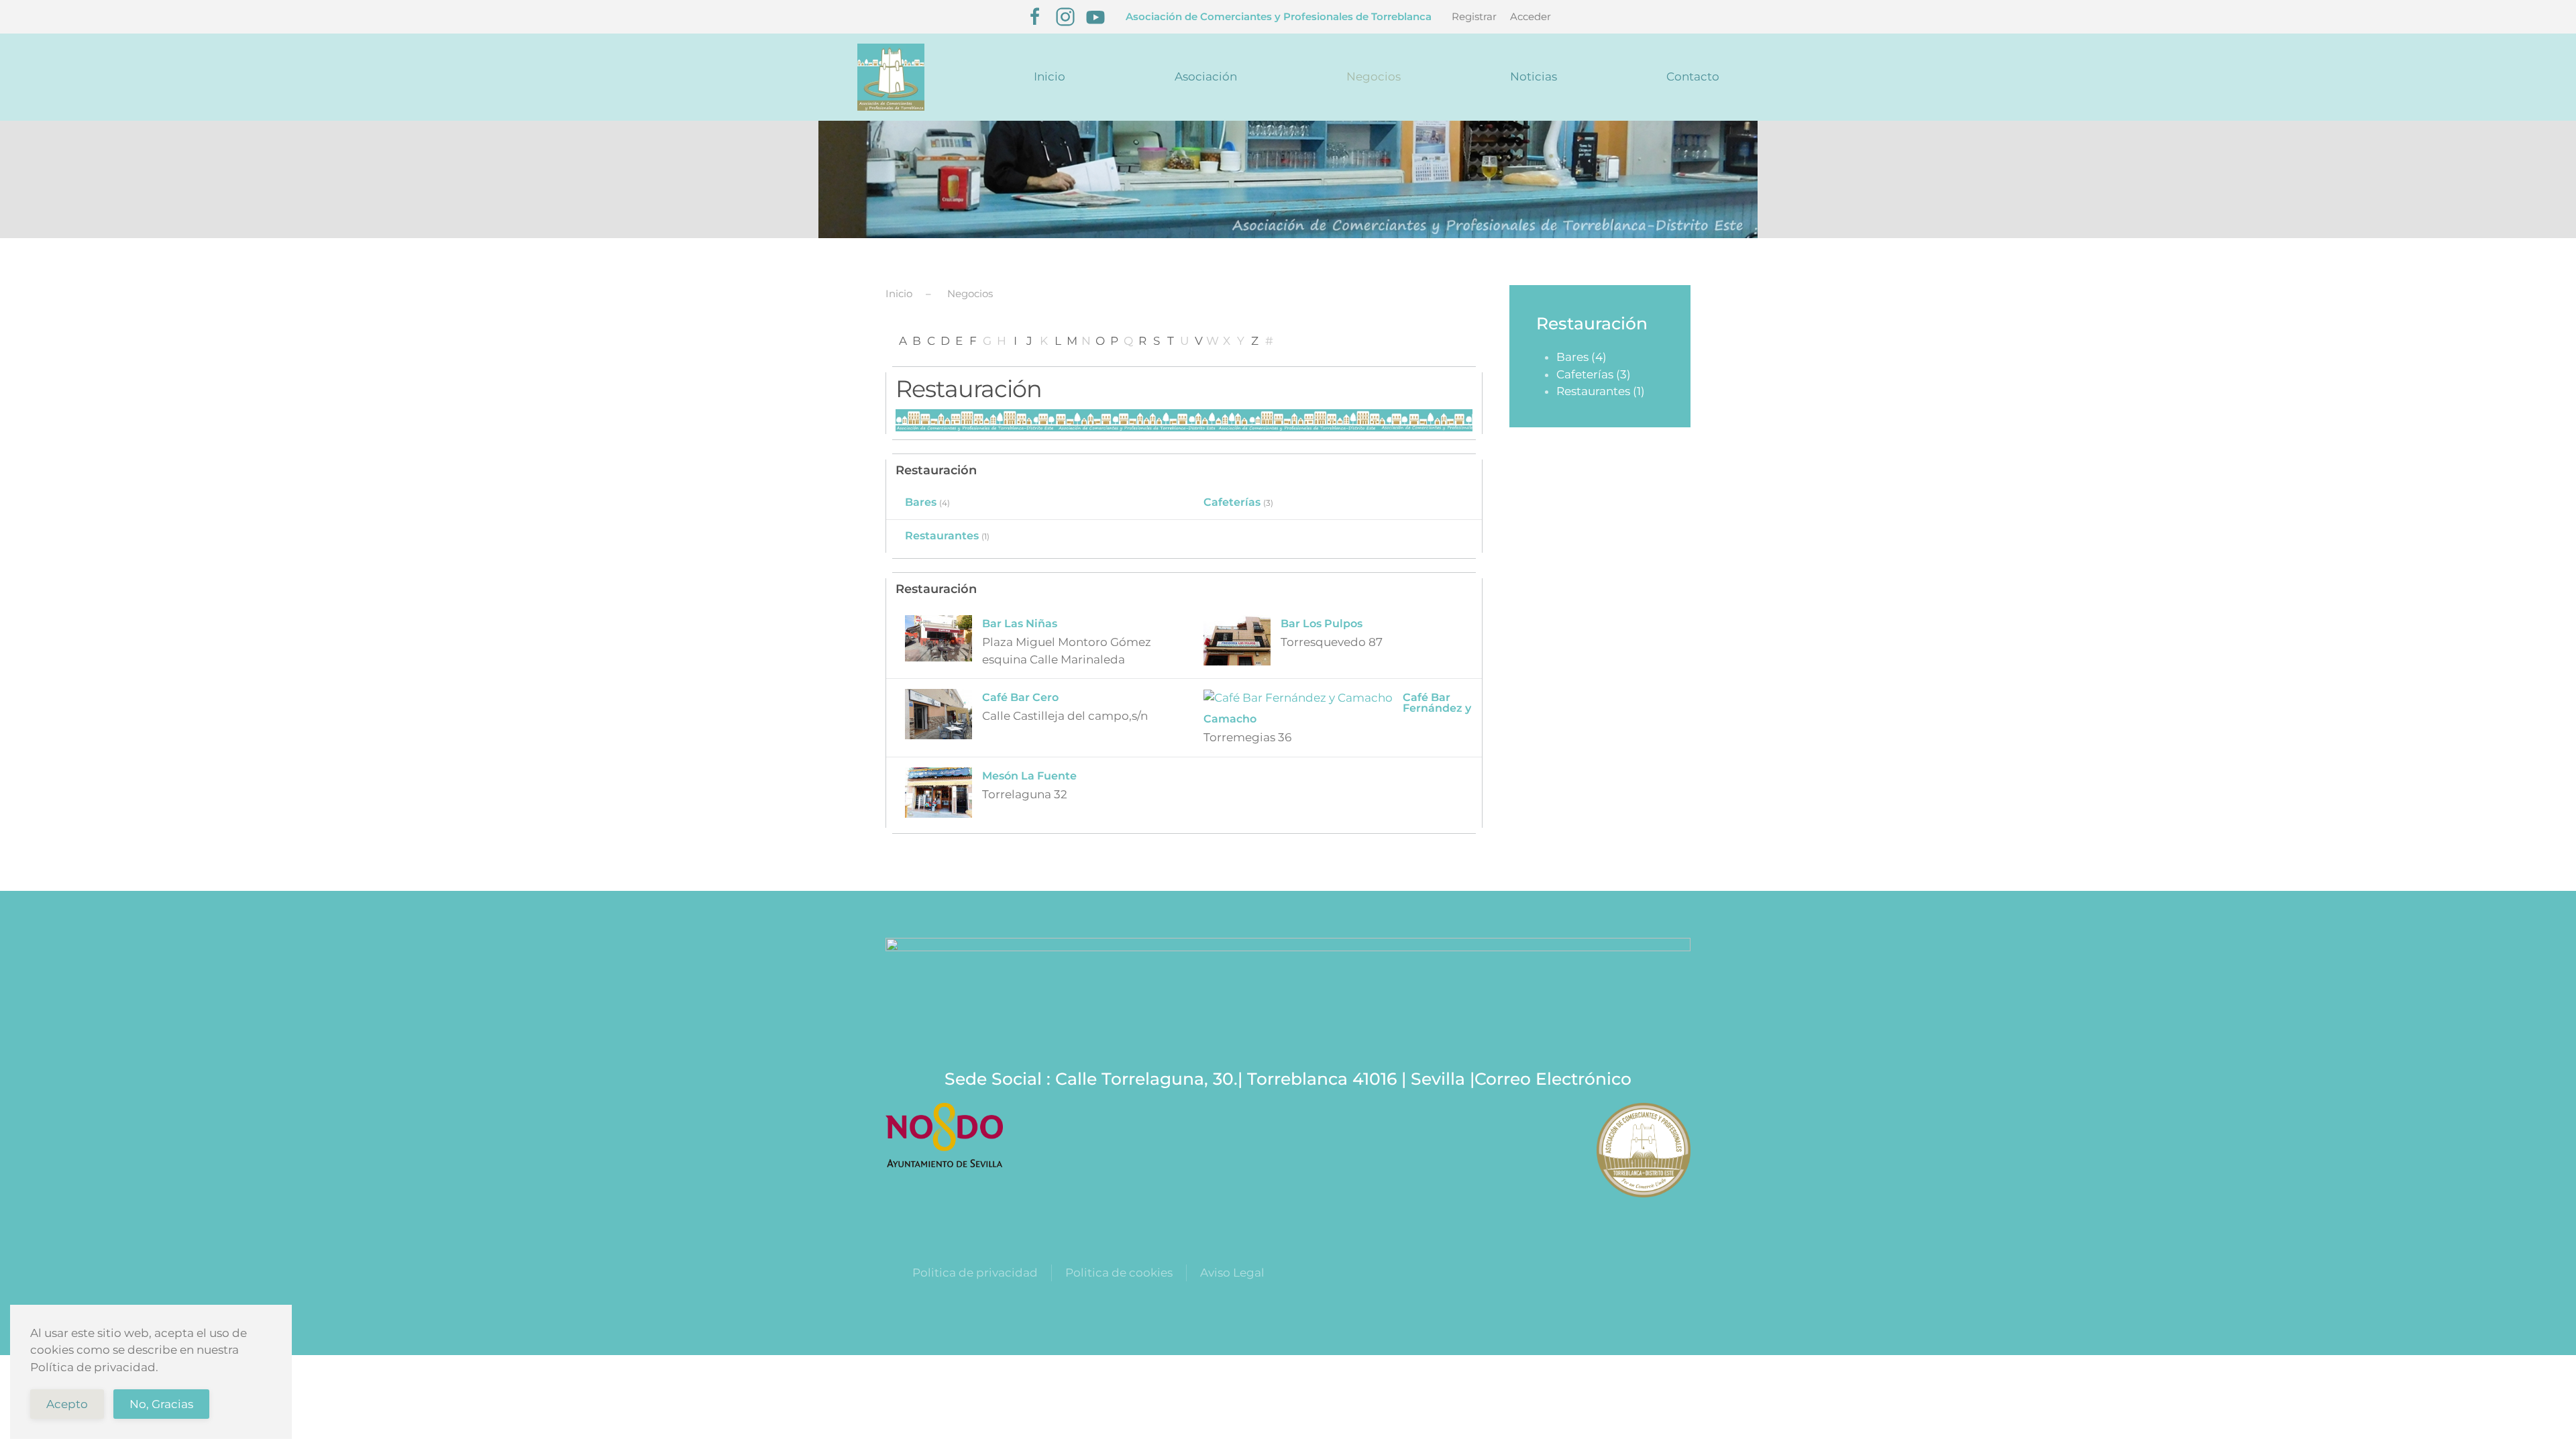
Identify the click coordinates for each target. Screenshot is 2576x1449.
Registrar (1474, 16)
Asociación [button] (1206, 76)
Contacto (1693, 76)
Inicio (1050, 76)
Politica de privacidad (975, 1273)
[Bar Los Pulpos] (1237, 639)
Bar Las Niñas (1020, 624)
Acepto (67, 1404)
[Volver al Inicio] (891, 77)
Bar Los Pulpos (1322, 624)
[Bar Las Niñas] (938, 637)
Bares (921, 502)
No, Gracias (161, 1404)
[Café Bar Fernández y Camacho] (1298, 697)
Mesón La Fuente (1029, 776)
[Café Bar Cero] (938, 713)
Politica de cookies (1119, 1273)
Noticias (1534, 76)
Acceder (1531, 16)
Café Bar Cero (1020, 697)
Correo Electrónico (1553, 1079)
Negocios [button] (1374, 76)
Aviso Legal (1232, 1273)
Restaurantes (942, 536)
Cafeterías (1232, 502)
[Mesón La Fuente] (938, 791)
